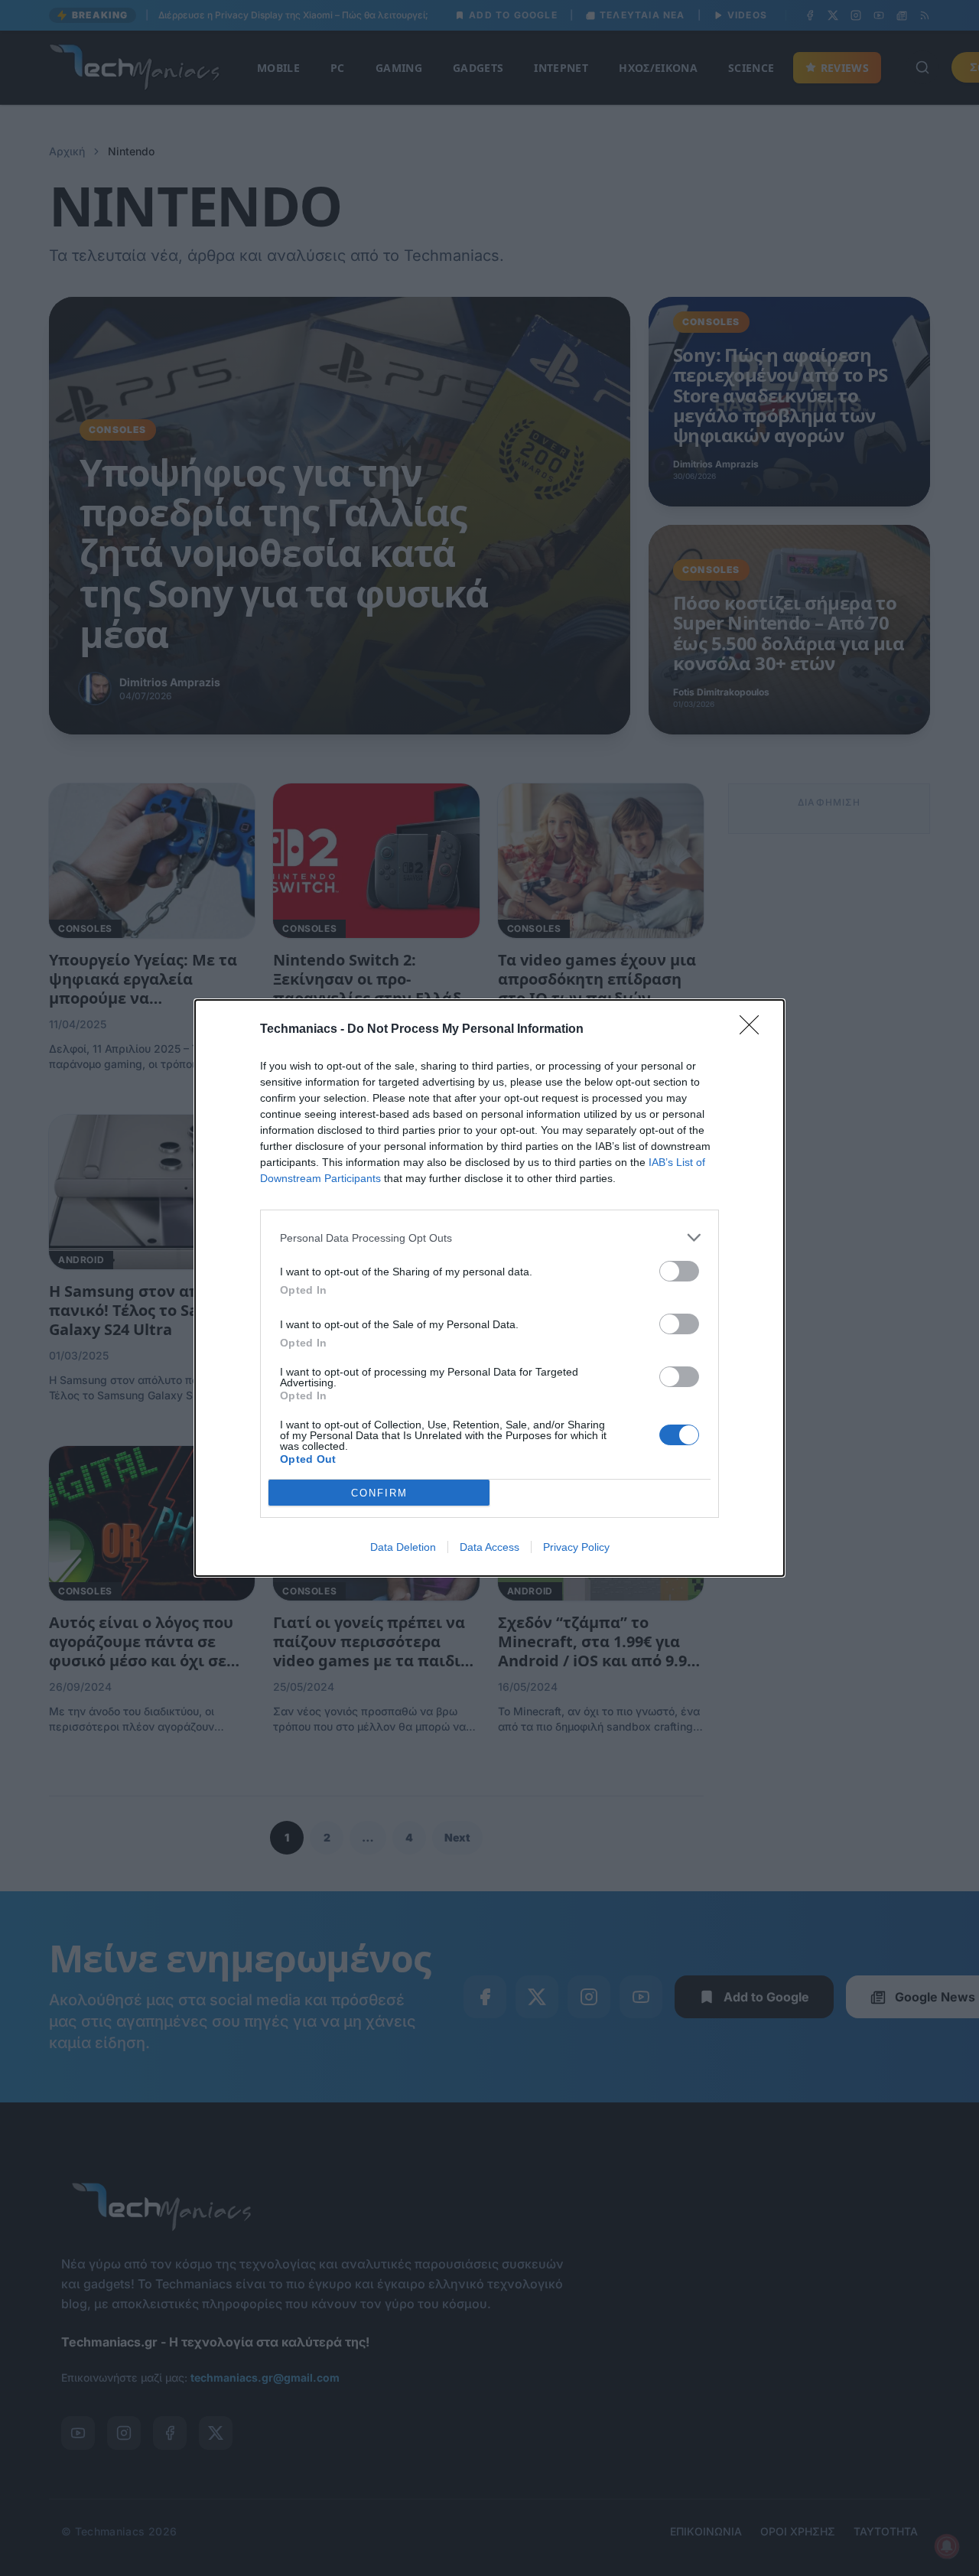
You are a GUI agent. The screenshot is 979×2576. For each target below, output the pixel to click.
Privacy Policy (576, 1547)
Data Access (489, 1547)
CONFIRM (379, 1493)
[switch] (679, 1271)
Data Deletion (403, 1547)
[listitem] (489, 1238)
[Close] (754, 1030)
